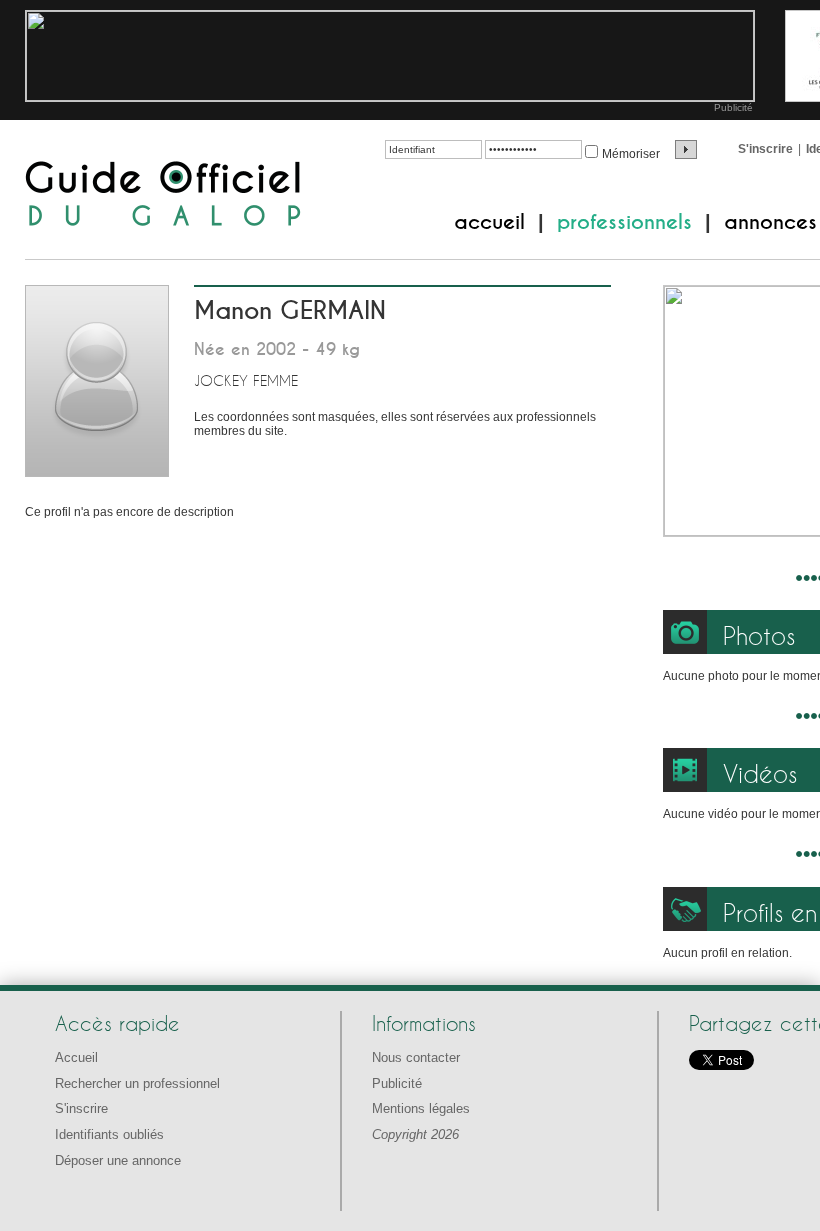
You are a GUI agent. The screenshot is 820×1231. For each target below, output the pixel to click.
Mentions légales (421, 1108)
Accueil (76, 1057)
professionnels (624, 222)
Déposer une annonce (118, 1160)
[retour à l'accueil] (163, 195)
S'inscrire (765, 149)
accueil (489, 222)
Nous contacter (416, 1057)
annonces (770, 222)
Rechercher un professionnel (137, 1083)
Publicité (733, 107)
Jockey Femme (246, 380)
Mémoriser (631, 154)
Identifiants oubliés (109, 1134)
